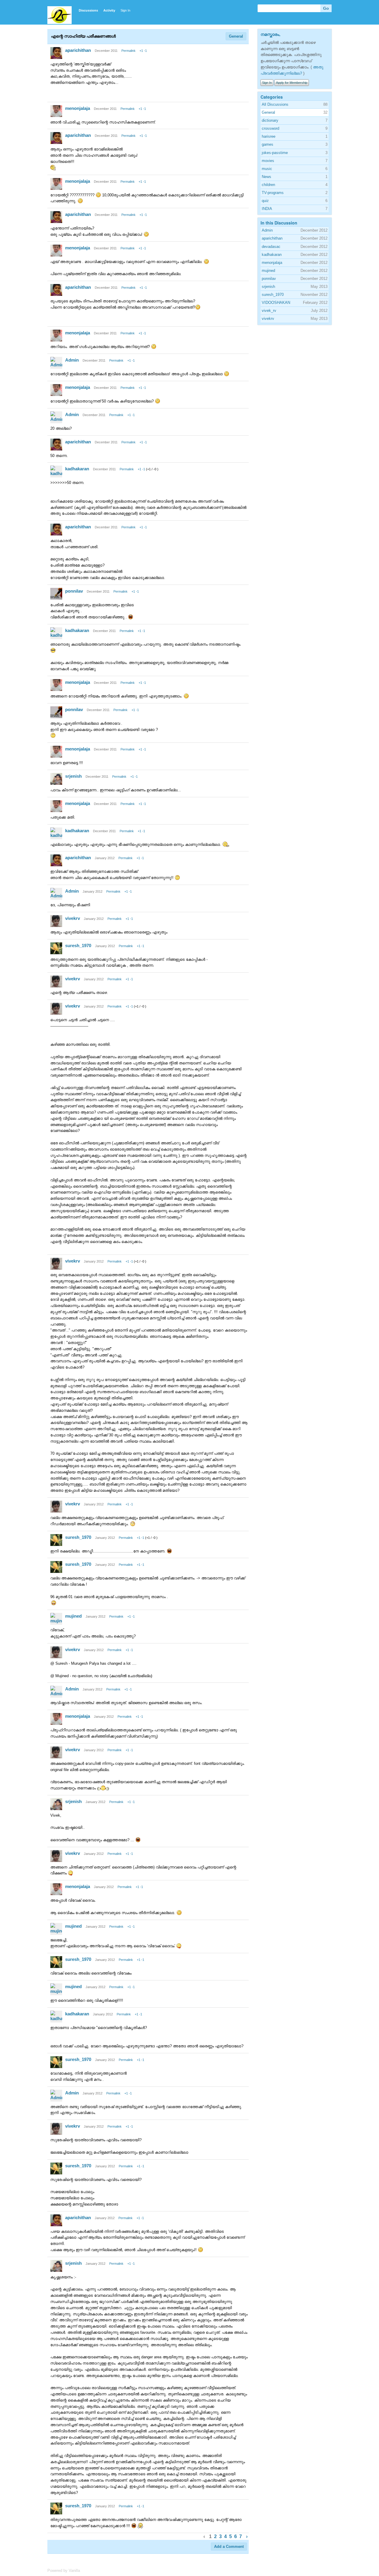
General (236, 36)
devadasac (271, 247)
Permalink (129, 51)
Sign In (125, 10)
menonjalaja (78, 108)
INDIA (267, 209)
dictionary (270, 120)
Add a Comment (229, 2547)
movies (268, 161)
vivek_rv (269, 311)
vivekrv (73, 918)
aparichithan (78, 50)
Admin (72, 360)
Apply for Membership (292, 83)
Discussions (88, 10)
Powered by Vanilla (64, 2571)
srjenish (73, 776)
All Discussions (275, 104)
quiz (265, 201)
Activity (109, 10)
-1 (145, 51)
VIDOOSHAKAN (276, 303)
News (266, 177)
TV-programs (273, 193)
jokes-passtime (275, 153)
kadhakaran (77, 469)
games (268, 144)
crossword (270, 128)
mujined (73, 1616)
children (268, 185)
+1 (141, 51)
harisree (269, 136)
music (267, 169)
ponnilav (74, 591)
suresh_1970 (78, 945)
